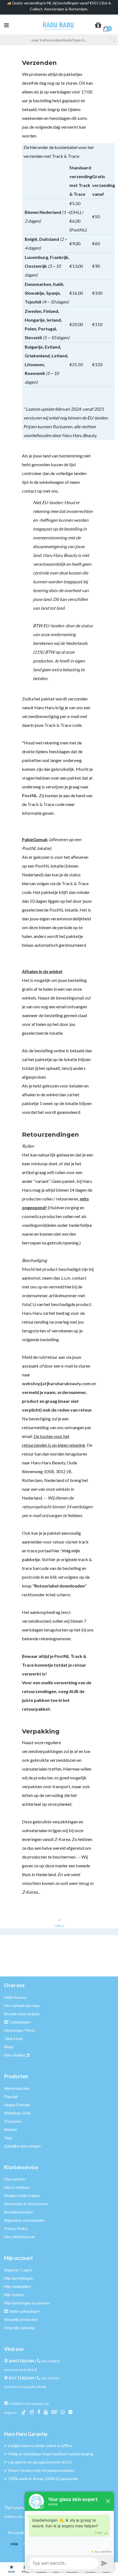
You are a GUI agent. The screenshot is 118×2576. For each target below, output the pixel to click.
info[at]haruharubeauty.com (29, 2404)
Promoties (13, 2121)
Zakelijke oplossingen (23, 2146)
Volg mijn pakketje (20, 2328)
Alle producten (17, 2088)
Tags (8, 2138)
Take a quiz (13, 2038)
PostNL (30, 795)
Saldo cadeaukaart (24, 2311)
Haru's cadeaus (17, 2187)
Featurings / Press (20, 2030)
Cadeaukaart (20, 2022)
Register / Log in (18, 2270)
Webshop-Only (17, 2113)
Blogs (9, 2047)
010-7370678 (50, 2361)
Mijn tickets (14, 2295)
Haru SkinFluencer (20, 2237)
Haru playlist (15, 2055)
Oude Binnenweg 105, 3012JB (25, 2387)
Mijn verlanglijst (17, 2286)
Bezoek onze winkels (22, 2014)
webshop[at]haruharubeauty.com (56, 1383)
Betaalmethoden (19, 2212)
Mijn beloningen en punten (27, 2303)
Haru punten (15, 2179)
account (30, 1366)
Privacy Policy (16, 2228)
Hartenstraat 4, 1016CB (21, 2370)
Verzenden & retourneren (26, 2204)
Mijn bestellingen (19, 2278)
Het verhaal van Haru (22, 2005)
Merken (11, 2129)
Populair (11, 2096)
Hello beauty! (16, 1997)
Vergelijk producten (21, 2319)
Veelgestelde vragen (22, 2195)
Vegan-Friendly (17, 2105)
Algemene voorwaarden (25, 2220)
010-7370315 (50, 2378)
